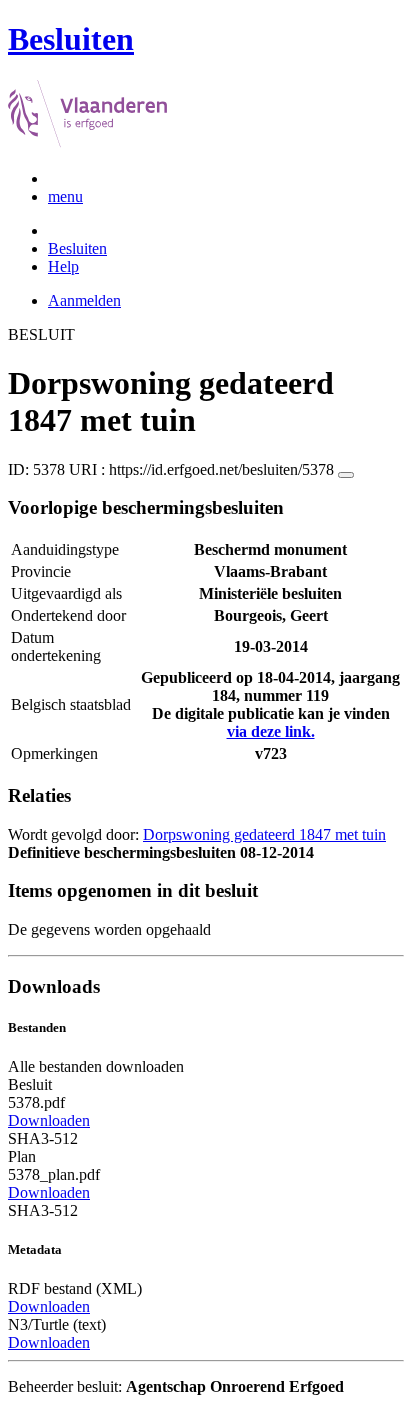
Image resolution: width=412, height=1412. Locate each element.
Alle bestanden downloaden (96, 1066)
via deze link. (271, 731)
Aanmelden (84, 300)
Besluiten (77, 248)
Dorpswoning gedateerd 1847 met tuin (264, 834)
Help (63, 266)
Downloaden (49, 1120)
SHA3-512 (43, 1138)
